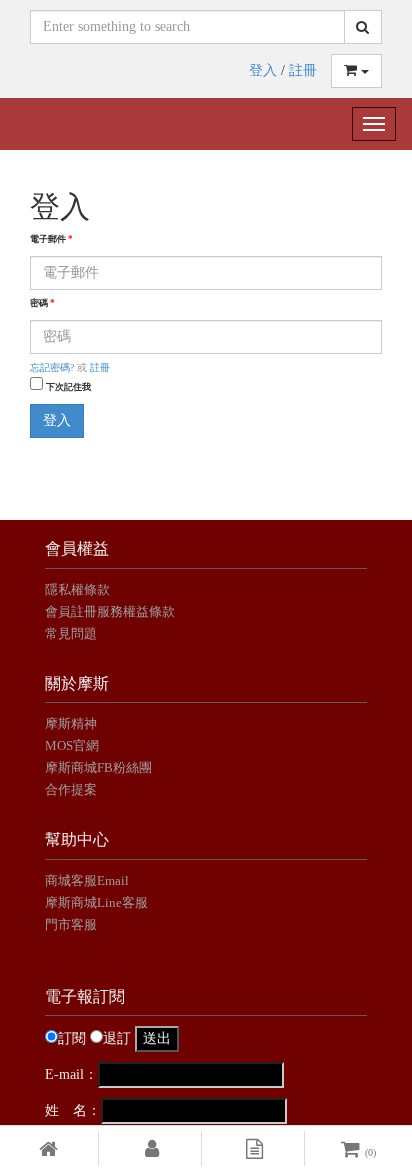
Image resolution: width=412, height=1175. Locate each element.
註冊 (303, 70)
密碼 (42, 303)
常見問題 (71, 633)
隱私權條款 (77, 589)
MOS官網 (72, 745)
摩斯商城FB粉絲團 (98, 767)
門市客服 (71, 924)
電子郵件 (51, 239)
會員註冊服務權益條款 (110, 611)
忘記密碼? (52, 367)
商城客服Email (88, 880)
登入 (263, 70)
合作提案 (71, 789)
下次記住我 (68, 387)
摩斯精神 (71, 723)
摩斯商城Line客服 (96, 902)
